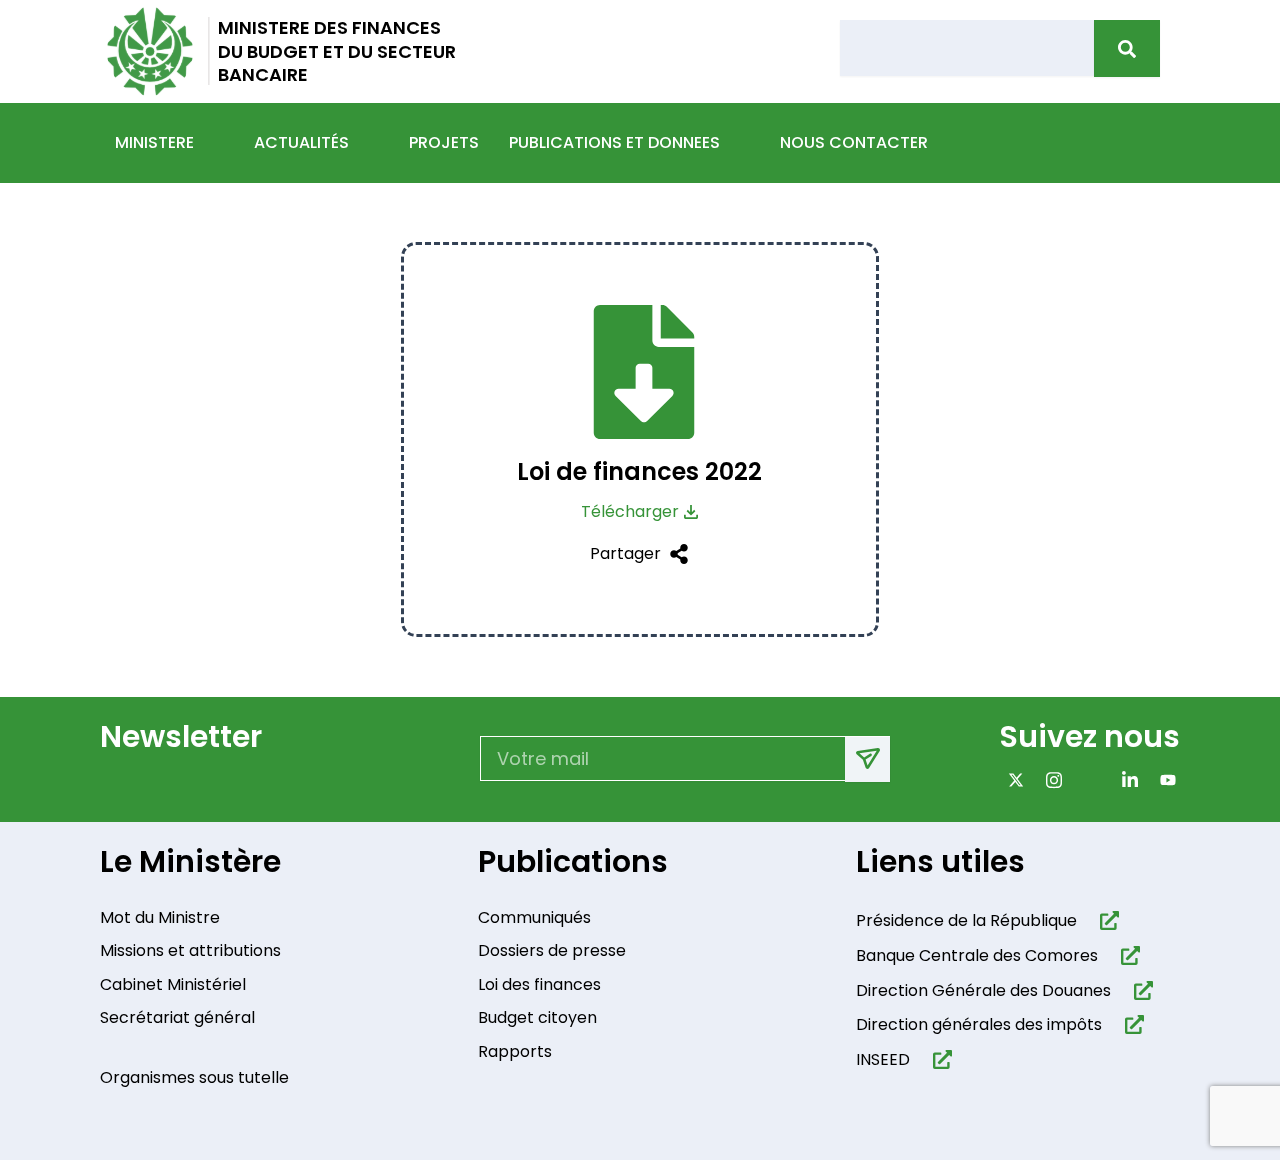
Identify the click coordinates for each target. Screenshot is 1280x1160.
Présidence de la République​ (966, 920)
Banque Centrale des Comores (977, 955)
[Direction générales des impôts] (1130, 1024)
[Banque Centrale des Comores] (1126, 955)
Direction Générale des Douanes (983, 990)
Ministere (154, 142)
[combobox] (967, 48)
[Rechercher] (1127, 48)
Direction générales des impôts (979, 1024)
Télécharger (630, 512)
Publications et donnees (614, 142)
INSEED (883, 1059)
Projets (444, 142)
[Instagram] (1049, 779)
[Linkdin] (1125, 779)
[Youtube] (1163, 779)
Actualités (301, 142)
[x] (1011, 779)
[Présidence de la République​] (1105, 920)
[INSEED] (938, 1059)
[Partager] (675, 554)
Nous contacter (854, 142)
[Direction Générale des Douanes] (1139, 990)
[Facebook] (1087, 779)
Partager (625, 553)
